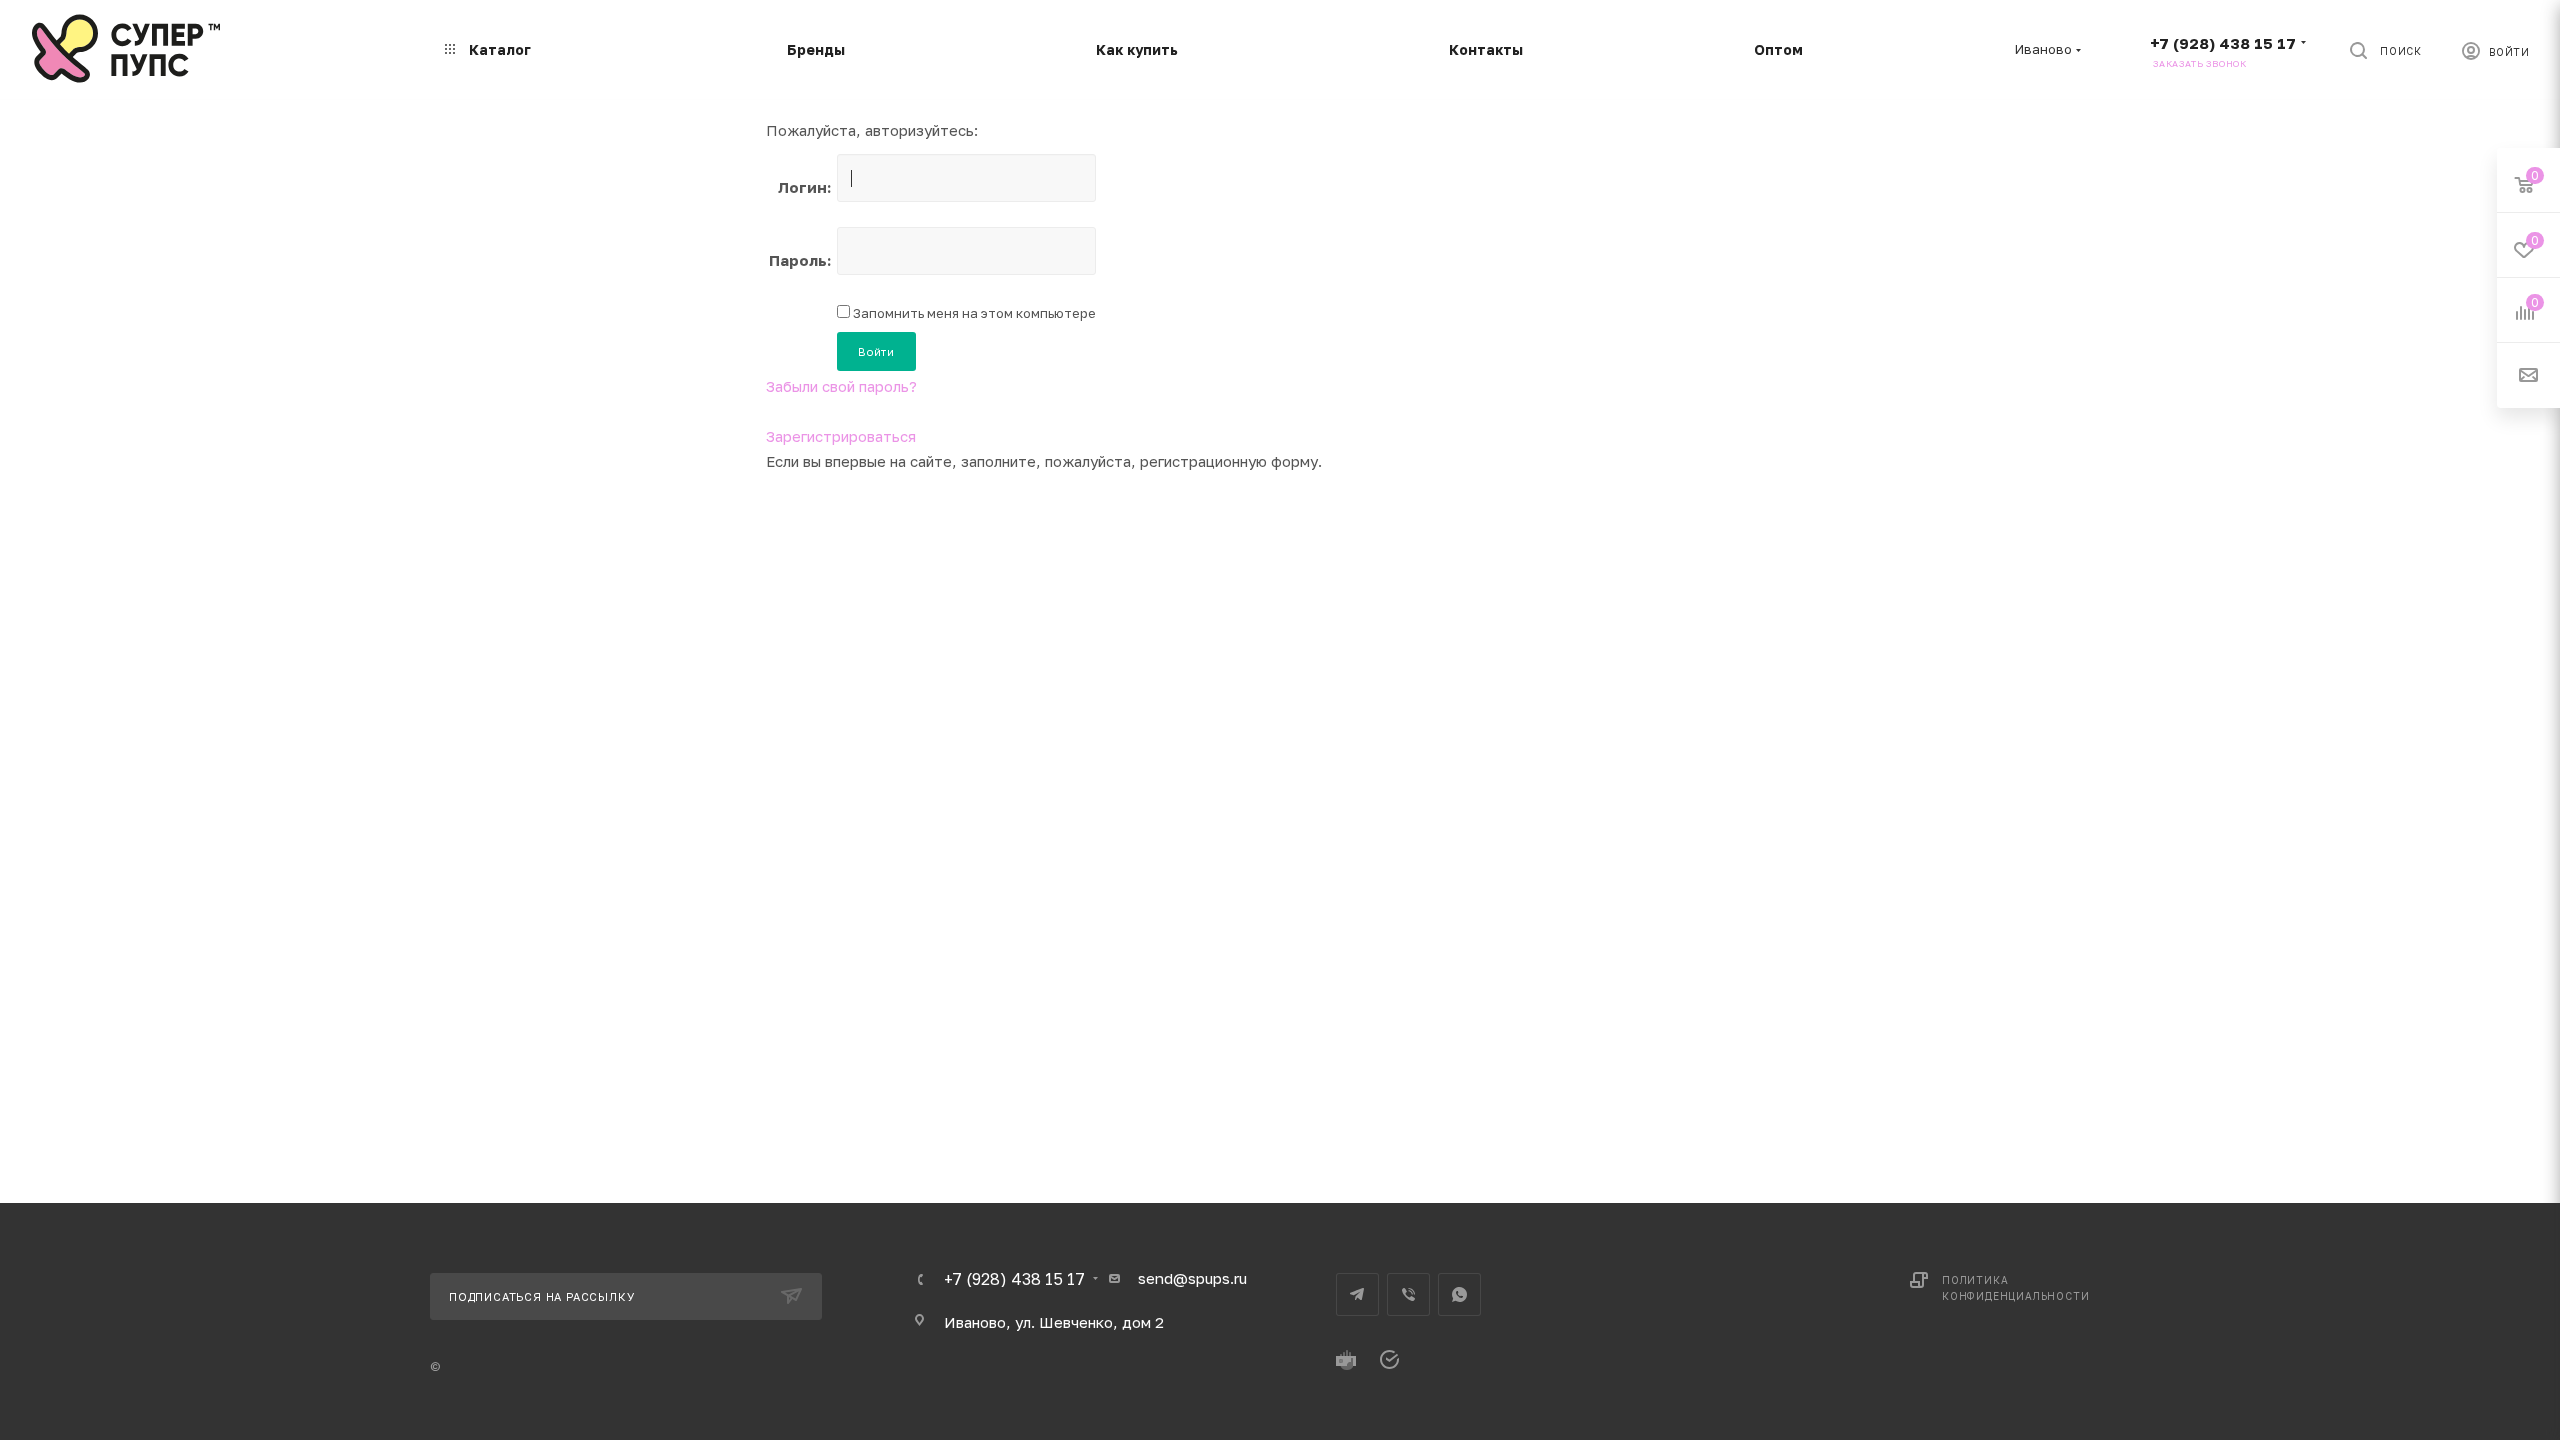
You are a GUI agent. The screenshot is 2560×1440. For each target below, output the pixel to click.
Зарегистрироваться (841, 436)
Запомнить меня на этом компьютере (973, 313)
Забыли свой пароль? (841, 386)
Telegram (1357, 1294)
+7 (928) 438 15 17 (2223, 43)
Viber (1408, 1294)
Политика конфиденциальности (2015, 1288)
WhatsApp (1459, 1294)
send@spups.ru (1192, 1278)
